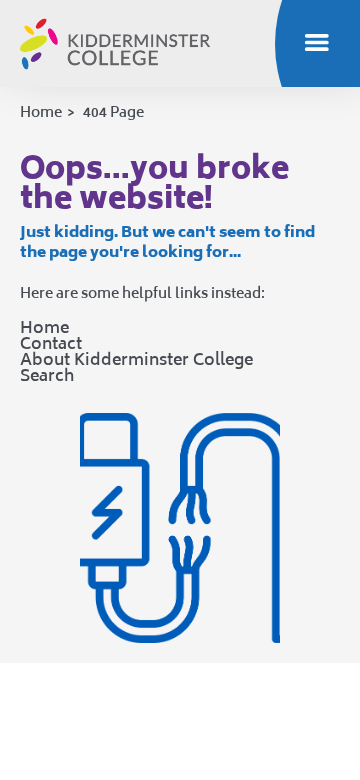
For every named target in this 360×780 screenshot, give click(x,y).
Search (47, 375)
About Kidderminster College (136, 359)
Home (41, 111)
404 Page (113, 111)
